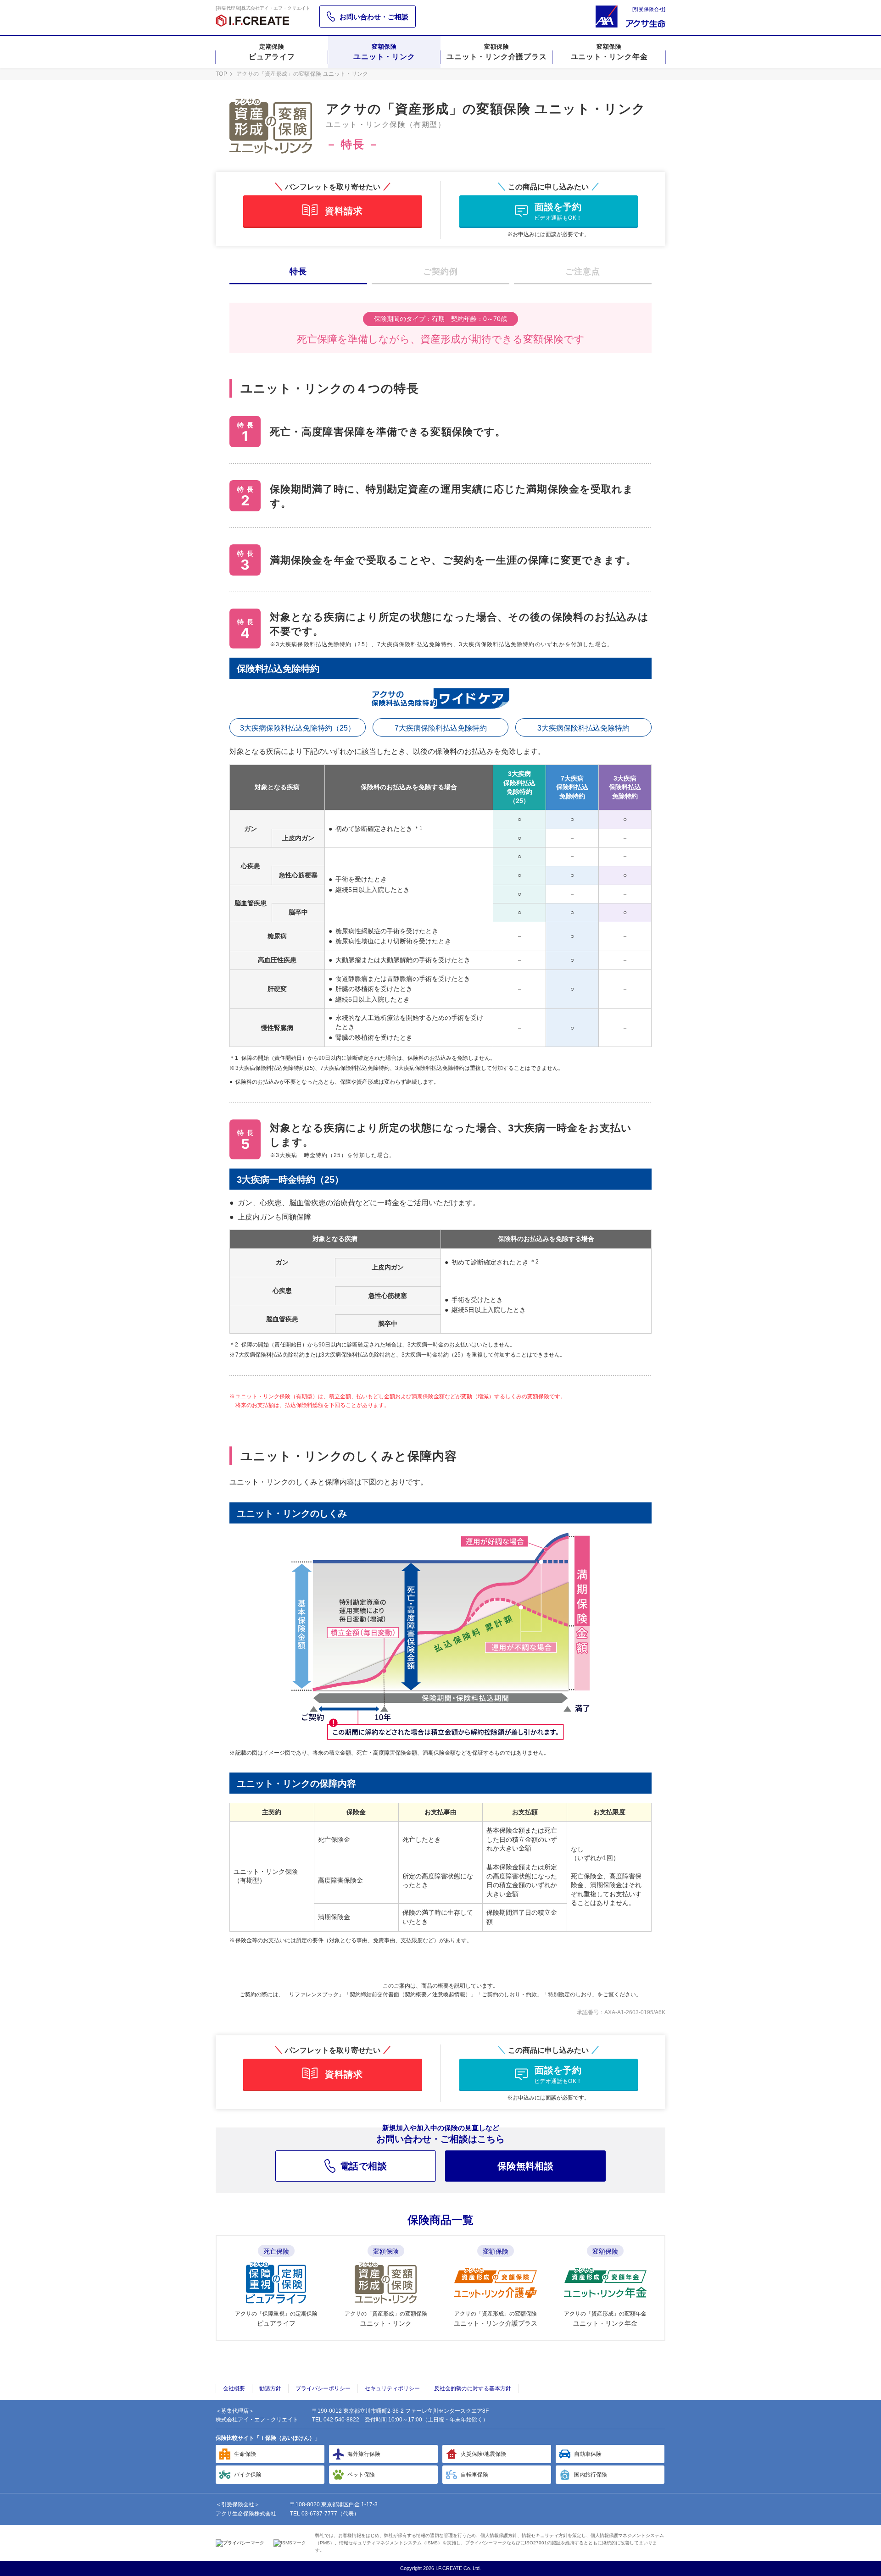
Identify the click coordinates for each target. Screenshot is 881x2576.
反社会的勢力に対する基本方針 (473, 2388)
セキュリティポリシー (392, 2388)
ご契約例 (440, 271)
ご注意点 (583, 271)
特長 (298, 271)
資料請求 (344, 211)
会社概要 (234, 2388)
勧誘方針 (270, 2388)
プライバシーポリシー (323, 2388)
